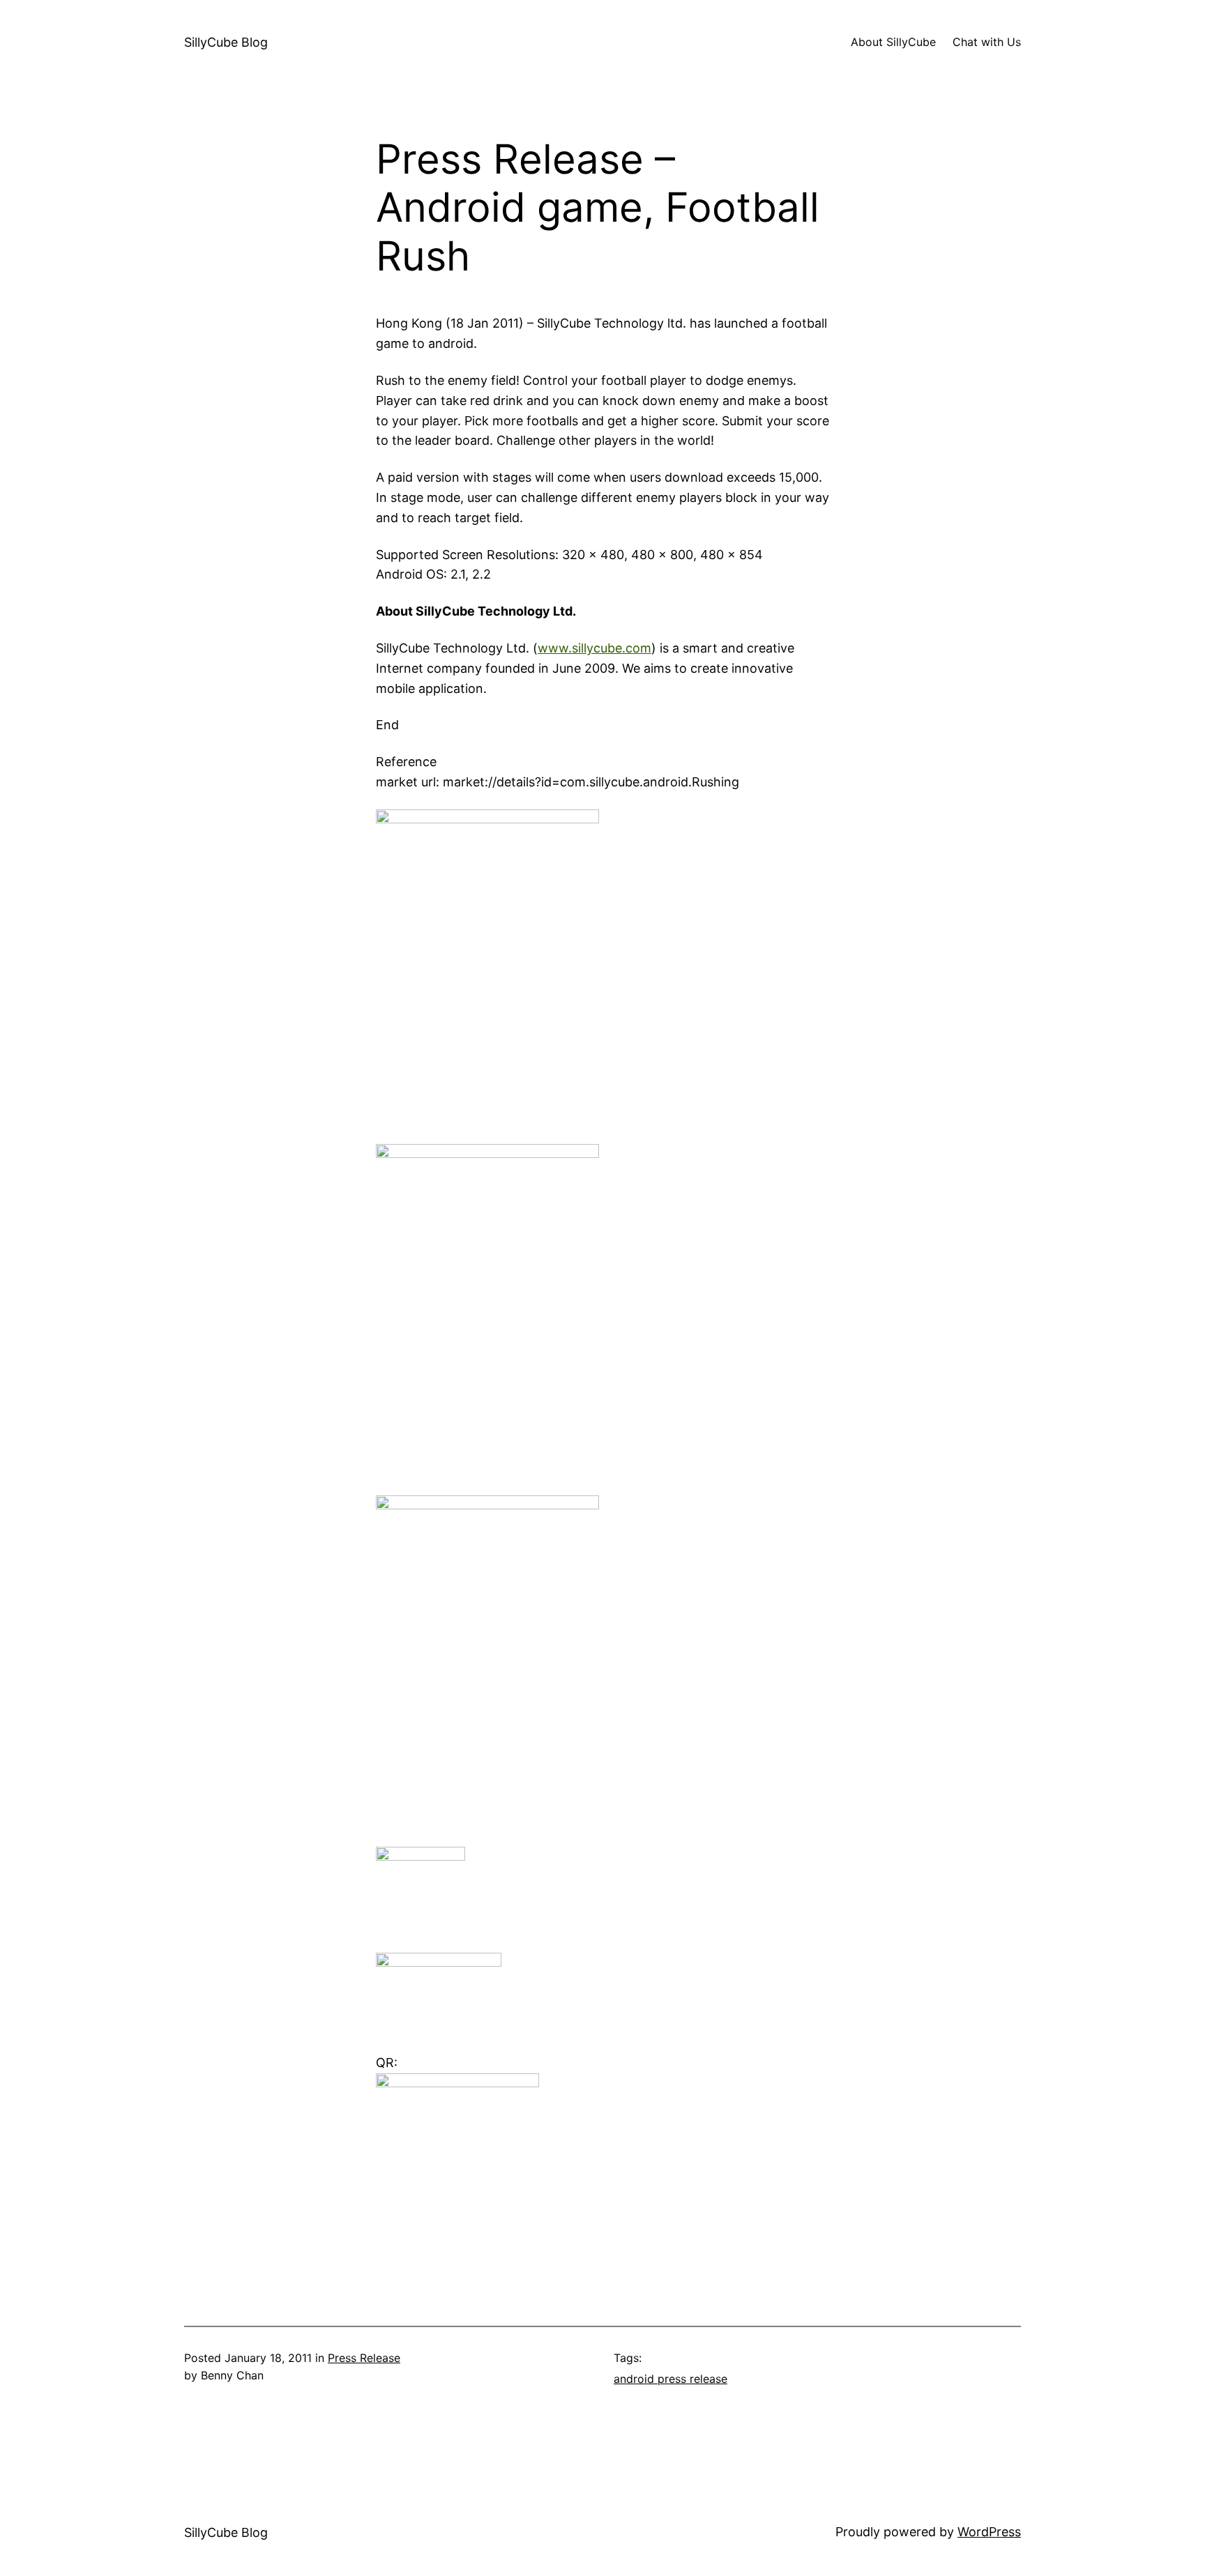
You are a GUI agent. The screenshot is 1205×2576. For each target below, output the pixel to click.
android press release (670, 2379)
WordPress (989, 2532)
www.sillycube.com (594, 648)
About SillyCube (893, 42)
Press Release (364, 2358)
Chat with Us (987, 42)
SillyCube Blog (226, 42)
